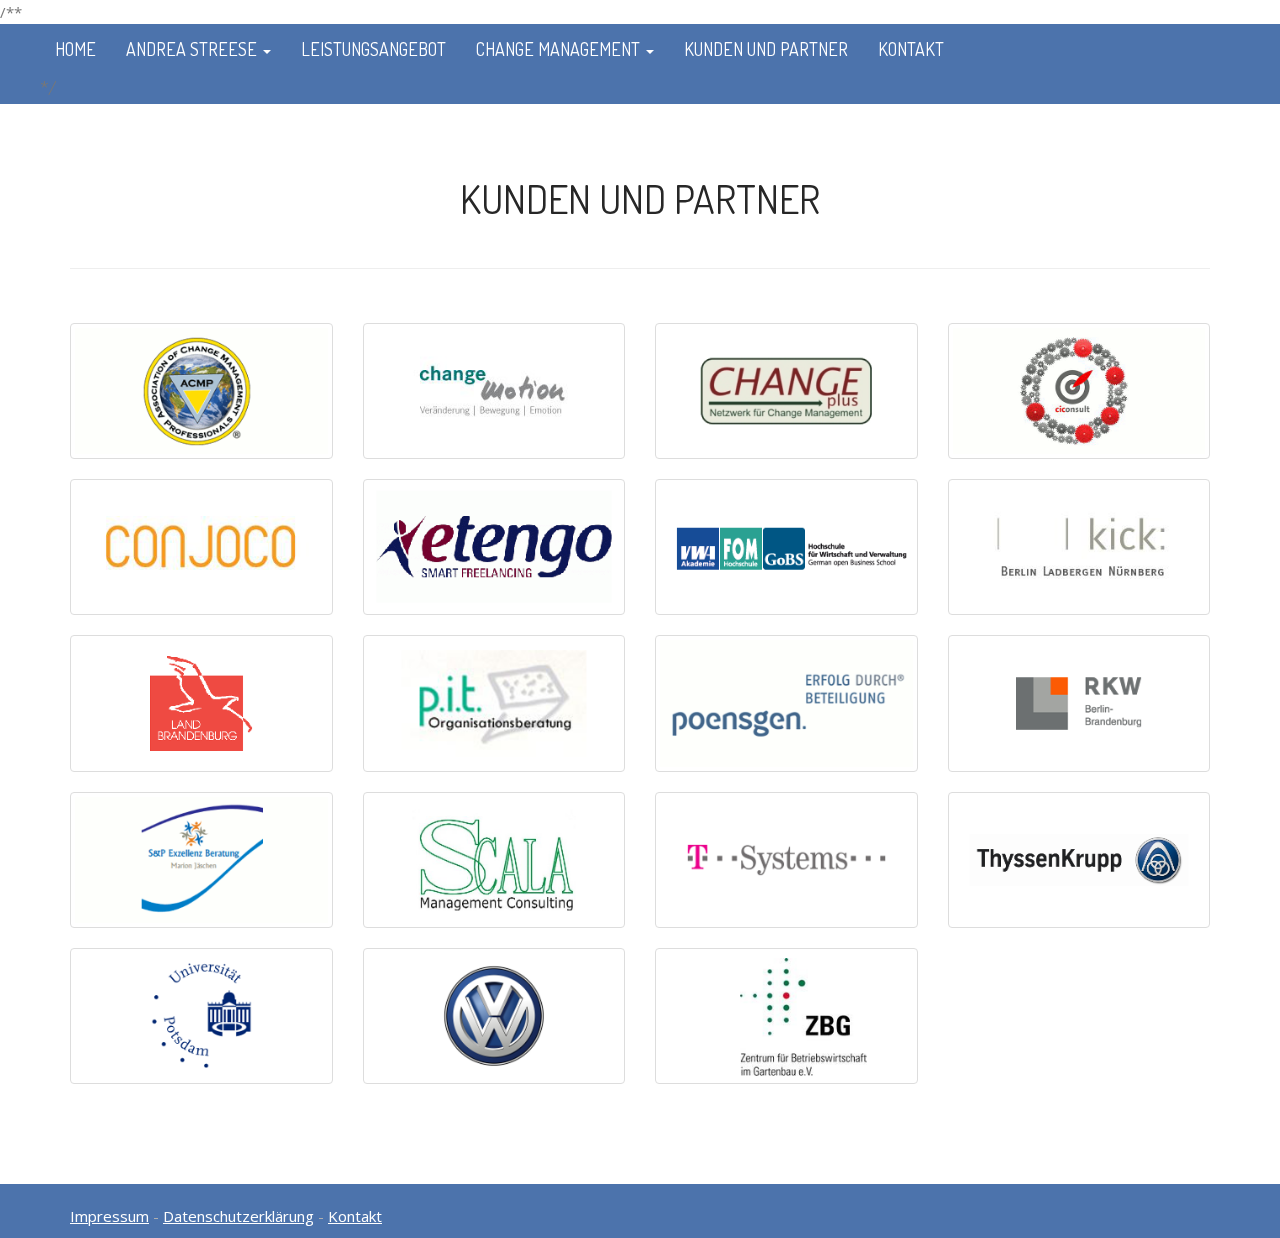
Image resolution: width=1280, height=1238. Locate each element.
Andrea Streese (193, 49)
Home (75, 49)
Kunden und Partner (766, 49)
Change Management (560, 49)
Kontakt (911, 49)
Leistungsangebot (373, 49)
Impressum (109, 1216)
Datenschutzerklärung (238, 1216)
